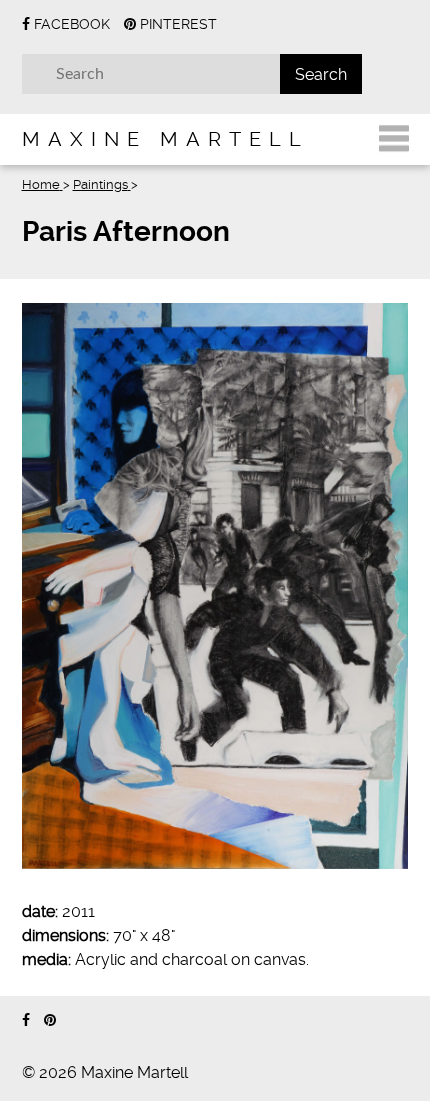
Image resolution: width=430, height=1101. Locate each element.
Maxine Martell (165, 139)
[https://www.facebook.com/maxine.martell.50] (26, 1020)
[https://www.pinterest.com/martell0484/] (50, 1020)
